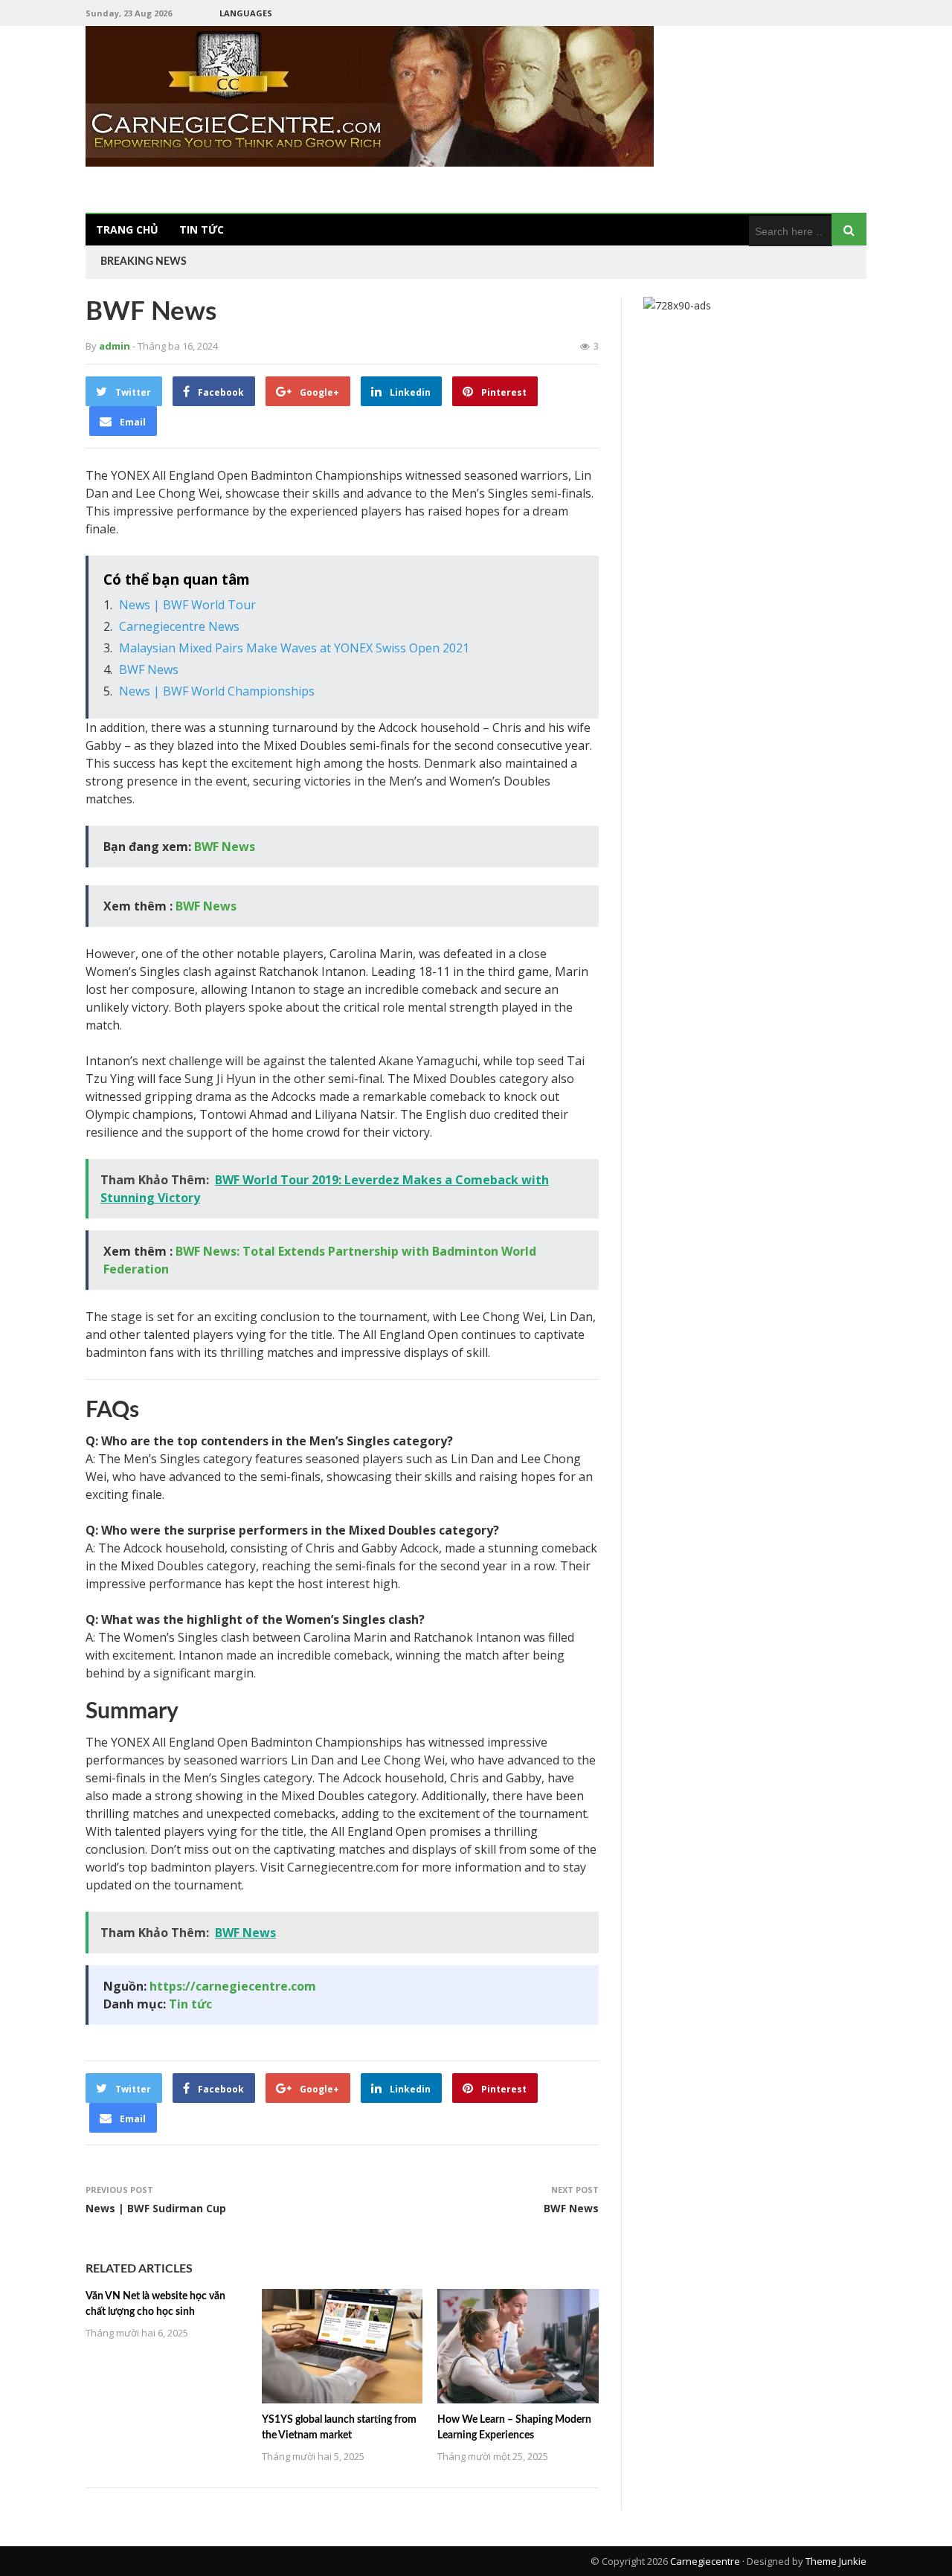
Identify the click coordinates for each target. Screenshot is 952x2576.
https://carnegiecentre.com (233, 1986)
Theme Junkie (836, 2561)
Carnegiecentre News (179, 626)
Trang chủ (127, 229)
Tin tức (202, 229)
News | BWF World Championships (217, 691)
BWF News (149, 669)
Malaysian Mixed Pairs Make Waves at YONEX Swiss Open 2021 (294, 648)
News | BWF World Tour (187, 605)
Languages (246, 13)
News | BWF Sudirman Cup (156, 2208)
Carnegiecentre (705, 2561)
